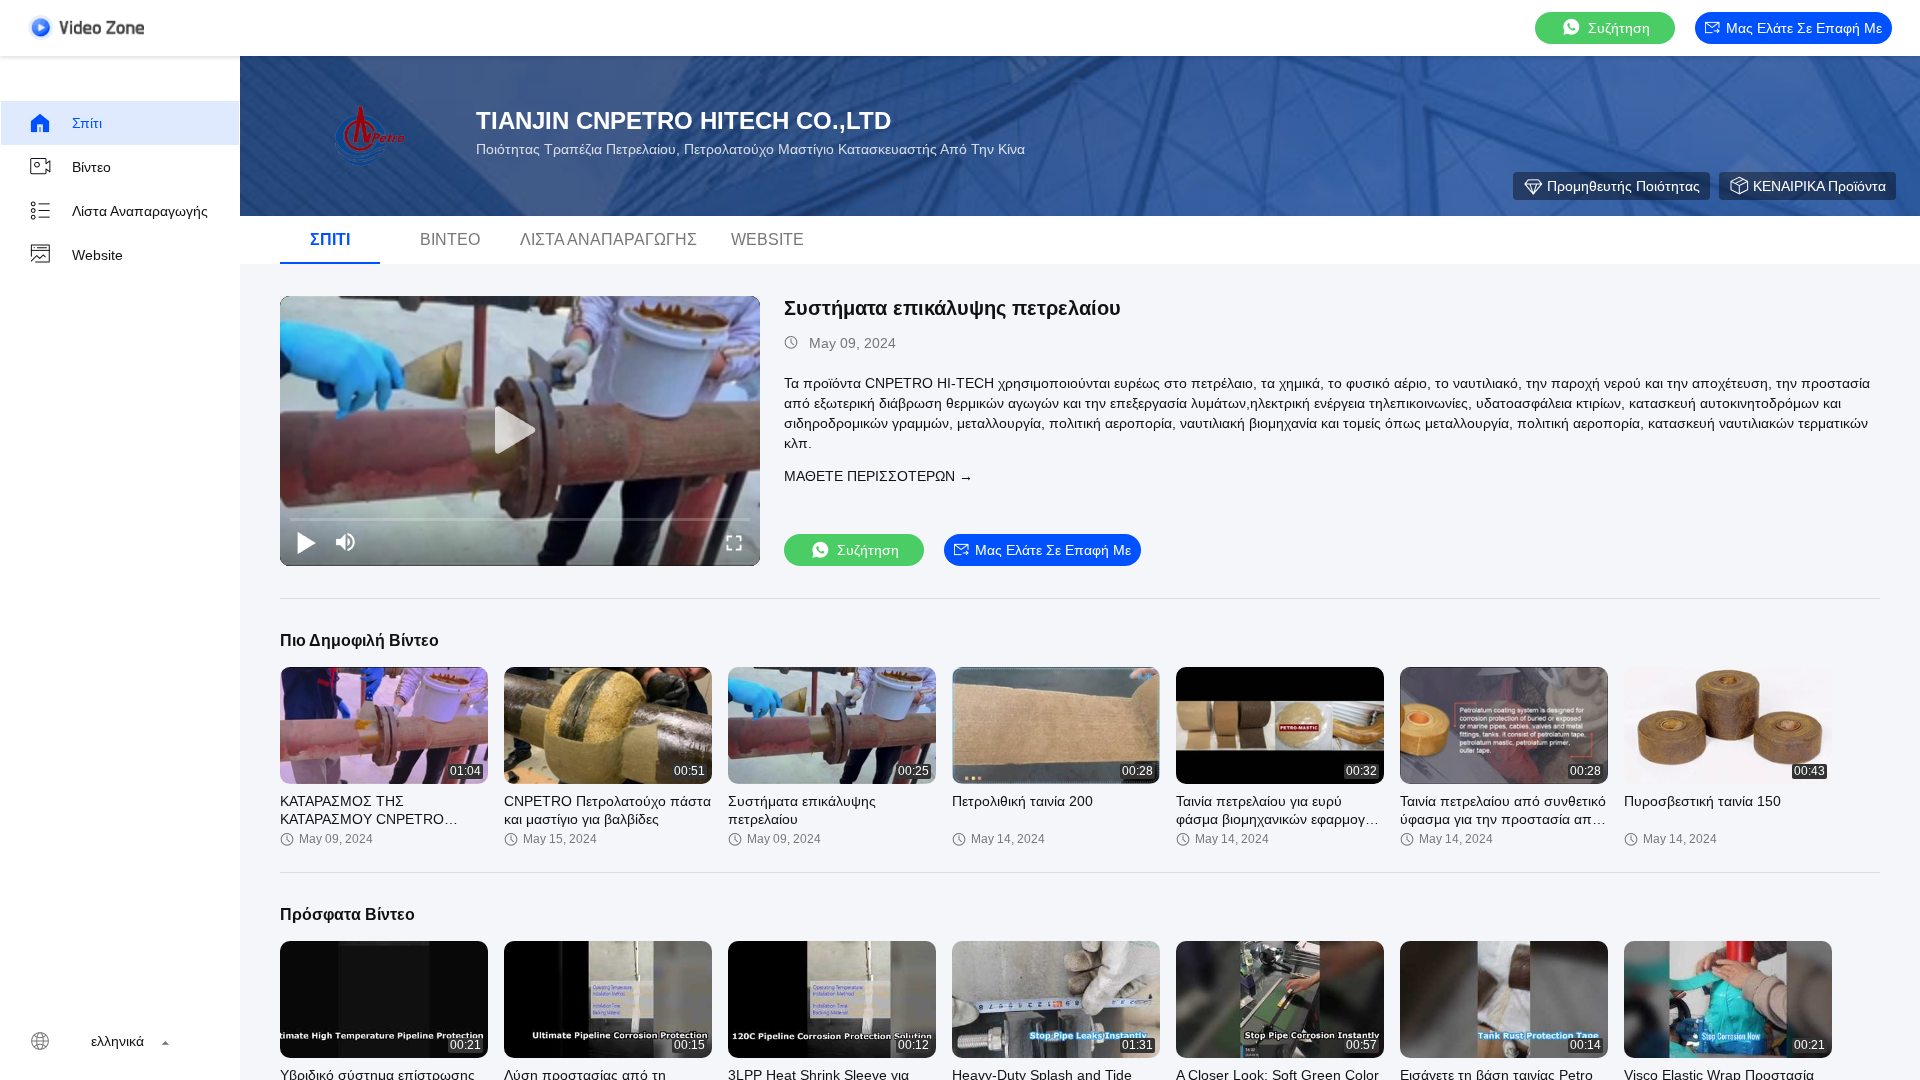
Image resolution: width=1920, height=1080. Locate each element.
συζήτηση (1619, 28)
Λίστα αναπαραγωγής (140, 211)
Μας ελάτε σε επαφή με (1804, 28)
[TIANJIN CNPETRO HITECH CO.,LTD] (370, 136)
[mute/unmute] (346, 542)
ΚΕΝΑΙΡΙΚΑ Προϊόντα (1819, 186)
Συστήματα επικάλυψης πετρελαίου (952, 308)
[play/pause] (306, 542)
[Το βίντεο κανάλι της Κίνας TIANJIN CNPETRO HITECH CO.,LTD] (86, 27)
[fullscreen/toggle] (734, 542)
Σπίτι (87, 123)
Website (97, 255)
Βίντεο (91, 167)
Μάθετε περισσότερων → (878, 476)
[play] (520, 431)
